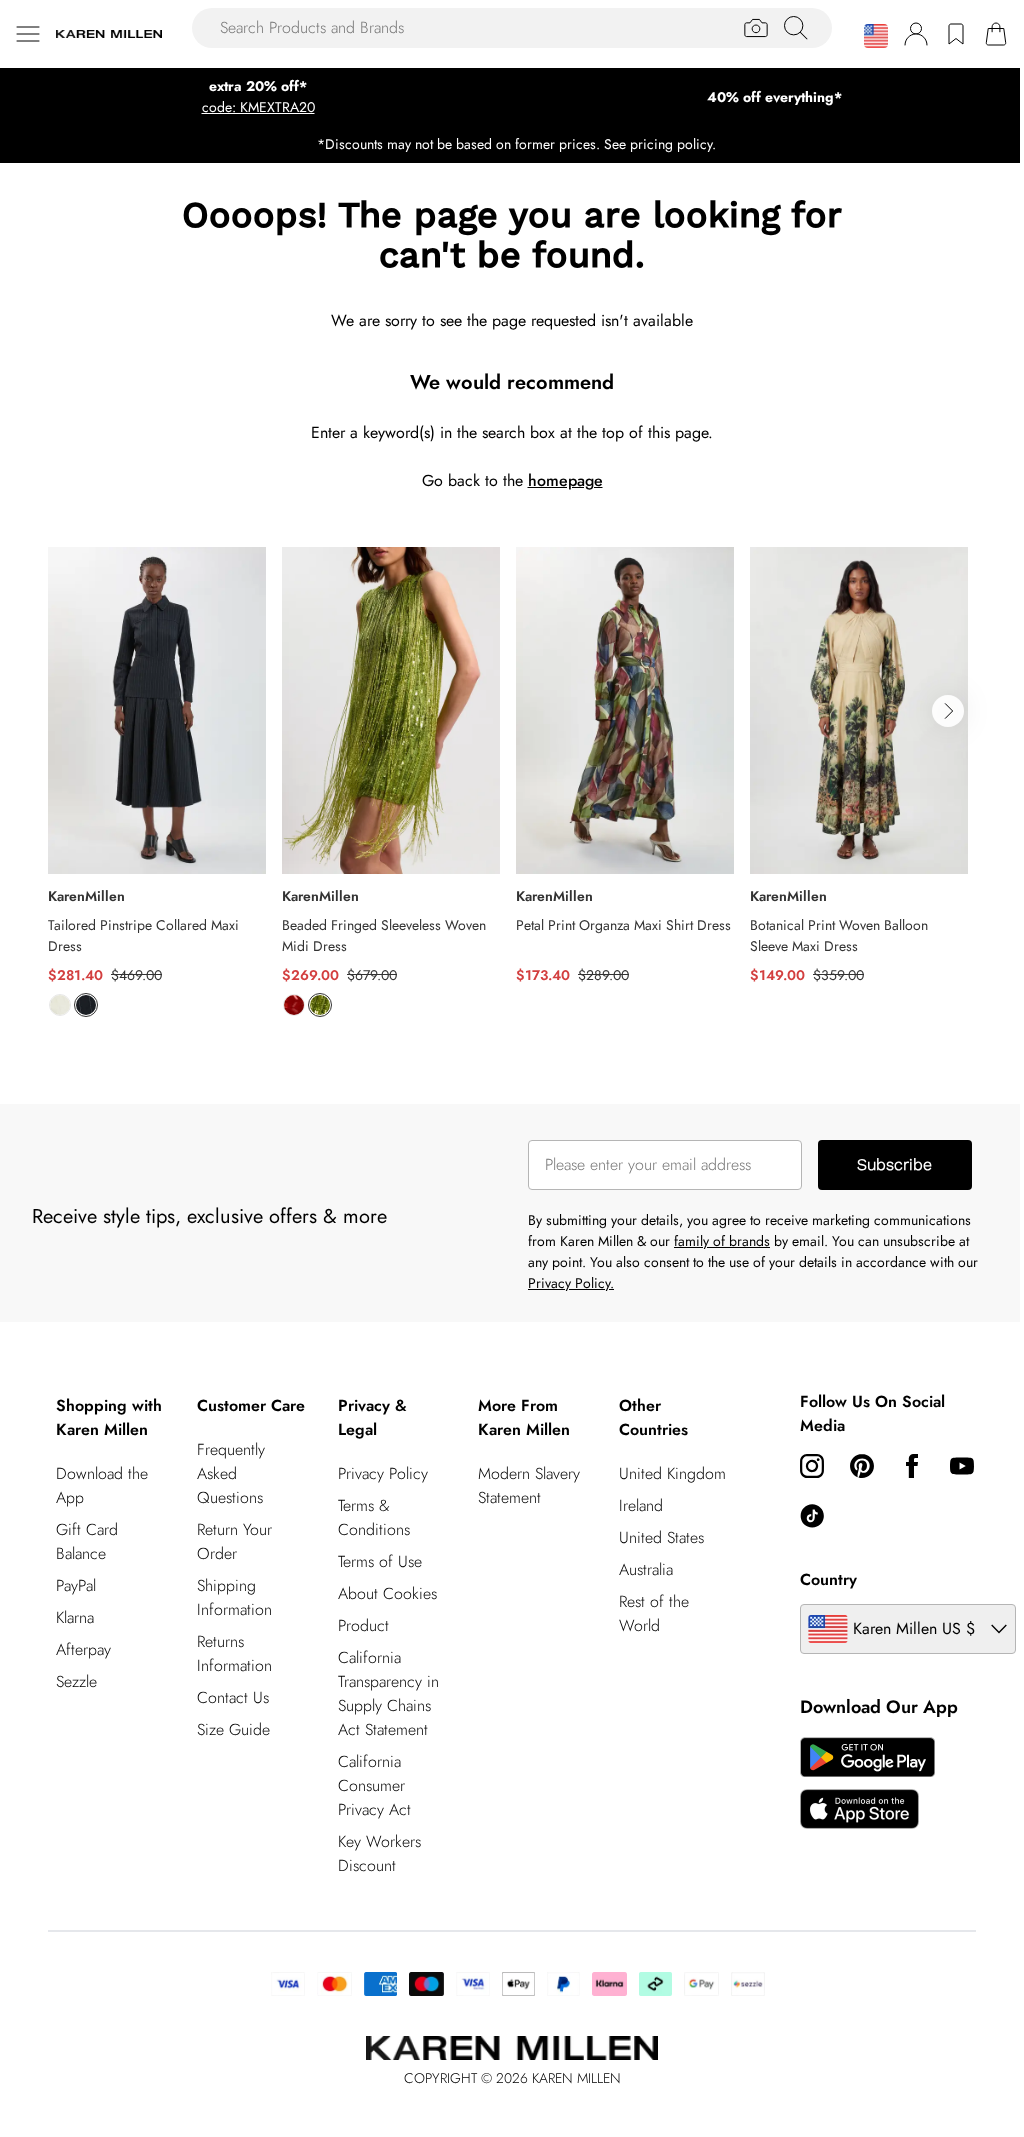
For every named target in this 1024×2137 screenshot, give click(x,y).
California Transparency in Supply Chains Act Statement (388, 1693)
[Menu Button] (28, 34)
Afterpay (83, 1649)
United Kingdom (672, 1473)
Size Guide (233, 1729)
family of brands (722, 1241)
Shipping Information (234, 1597)
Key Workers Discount (379, 1853)
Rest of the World (654, 1613)
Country (828, 1579)
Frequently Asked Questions (231, 1473)
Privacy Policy (383, 1473)
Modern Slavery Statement (529, 1485)
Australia (646, 1569)
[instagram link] (812, 1466)
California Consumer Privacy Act (374, 1785)
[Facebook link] (912, 1466)
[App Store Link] (867, 1783)
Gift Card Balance (87, 1541)
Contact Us (233, 1697)
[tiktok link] (812, 1516)
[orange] (294, 1005)
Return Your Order (234, 1541)
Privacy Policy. (571, 1283)
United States (661, 1537)
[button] (876, 36)
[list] (512, 793)
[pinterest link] (862, 1466)
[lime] (320, 1005)
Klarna (75, 1617)
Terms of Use (380, 1561)
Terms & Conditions (374, 1517)
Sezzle (76, 1681)
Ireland (641, 1505)
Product (363, 1625)
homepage (565, 480)
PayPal (76, 1585)
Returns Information (234, 1653)
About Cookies (387, 1593)
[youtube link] (962, 1466)
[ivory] (60, 1005)
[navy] (86, 1005)
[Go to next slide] (948, 711)
